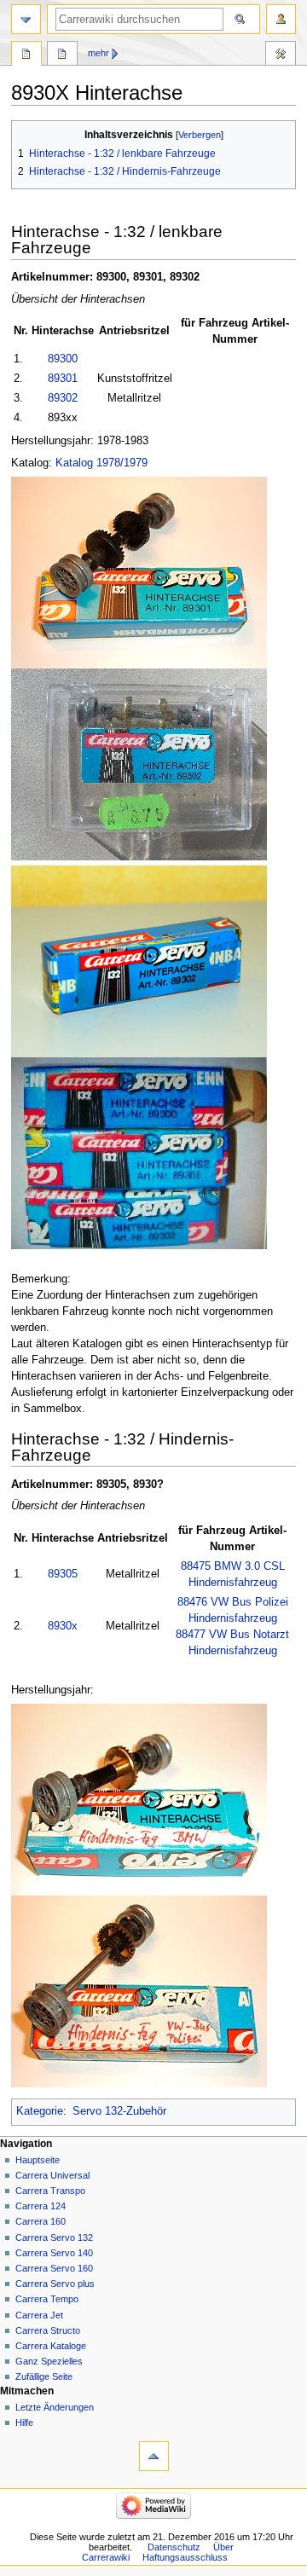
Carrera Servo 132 (54, 2237)
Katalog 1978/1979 (101, 463)
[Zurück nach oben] (154, 2456)
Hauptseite (38, 2160)
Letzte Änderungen (55, 2407)
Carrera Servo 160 (54, 2268)
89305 (63, 1574)
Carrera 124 (41, 2206)
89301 (63, 379)
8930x (63, 1626)
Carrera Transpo (50, 2191)
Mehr (98, 53)
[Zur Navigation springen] (26, 19)
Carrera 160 (41, 2221)
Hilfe (24, 2423)
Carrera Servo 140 (54, 2253)
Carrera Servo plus (55, 2284)
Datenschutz (174, 2547)
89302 (63, 398)
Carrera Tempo (47, 2299)
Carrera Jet (39, 2315)
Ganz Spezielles (49, 2361)
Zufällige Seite (44, 2376)
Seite (26, 55)
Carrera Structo (48, 2330)
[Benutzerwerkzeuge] (281, 19)
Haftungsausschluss (185, 2557)
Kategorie (40, 2111)
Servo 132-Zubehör (119, 2111)
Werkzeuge (281, 55)
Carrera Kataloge (51, 2346)
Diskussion (62, 55)
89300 (63, 359)
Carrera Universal (52, 2175)
